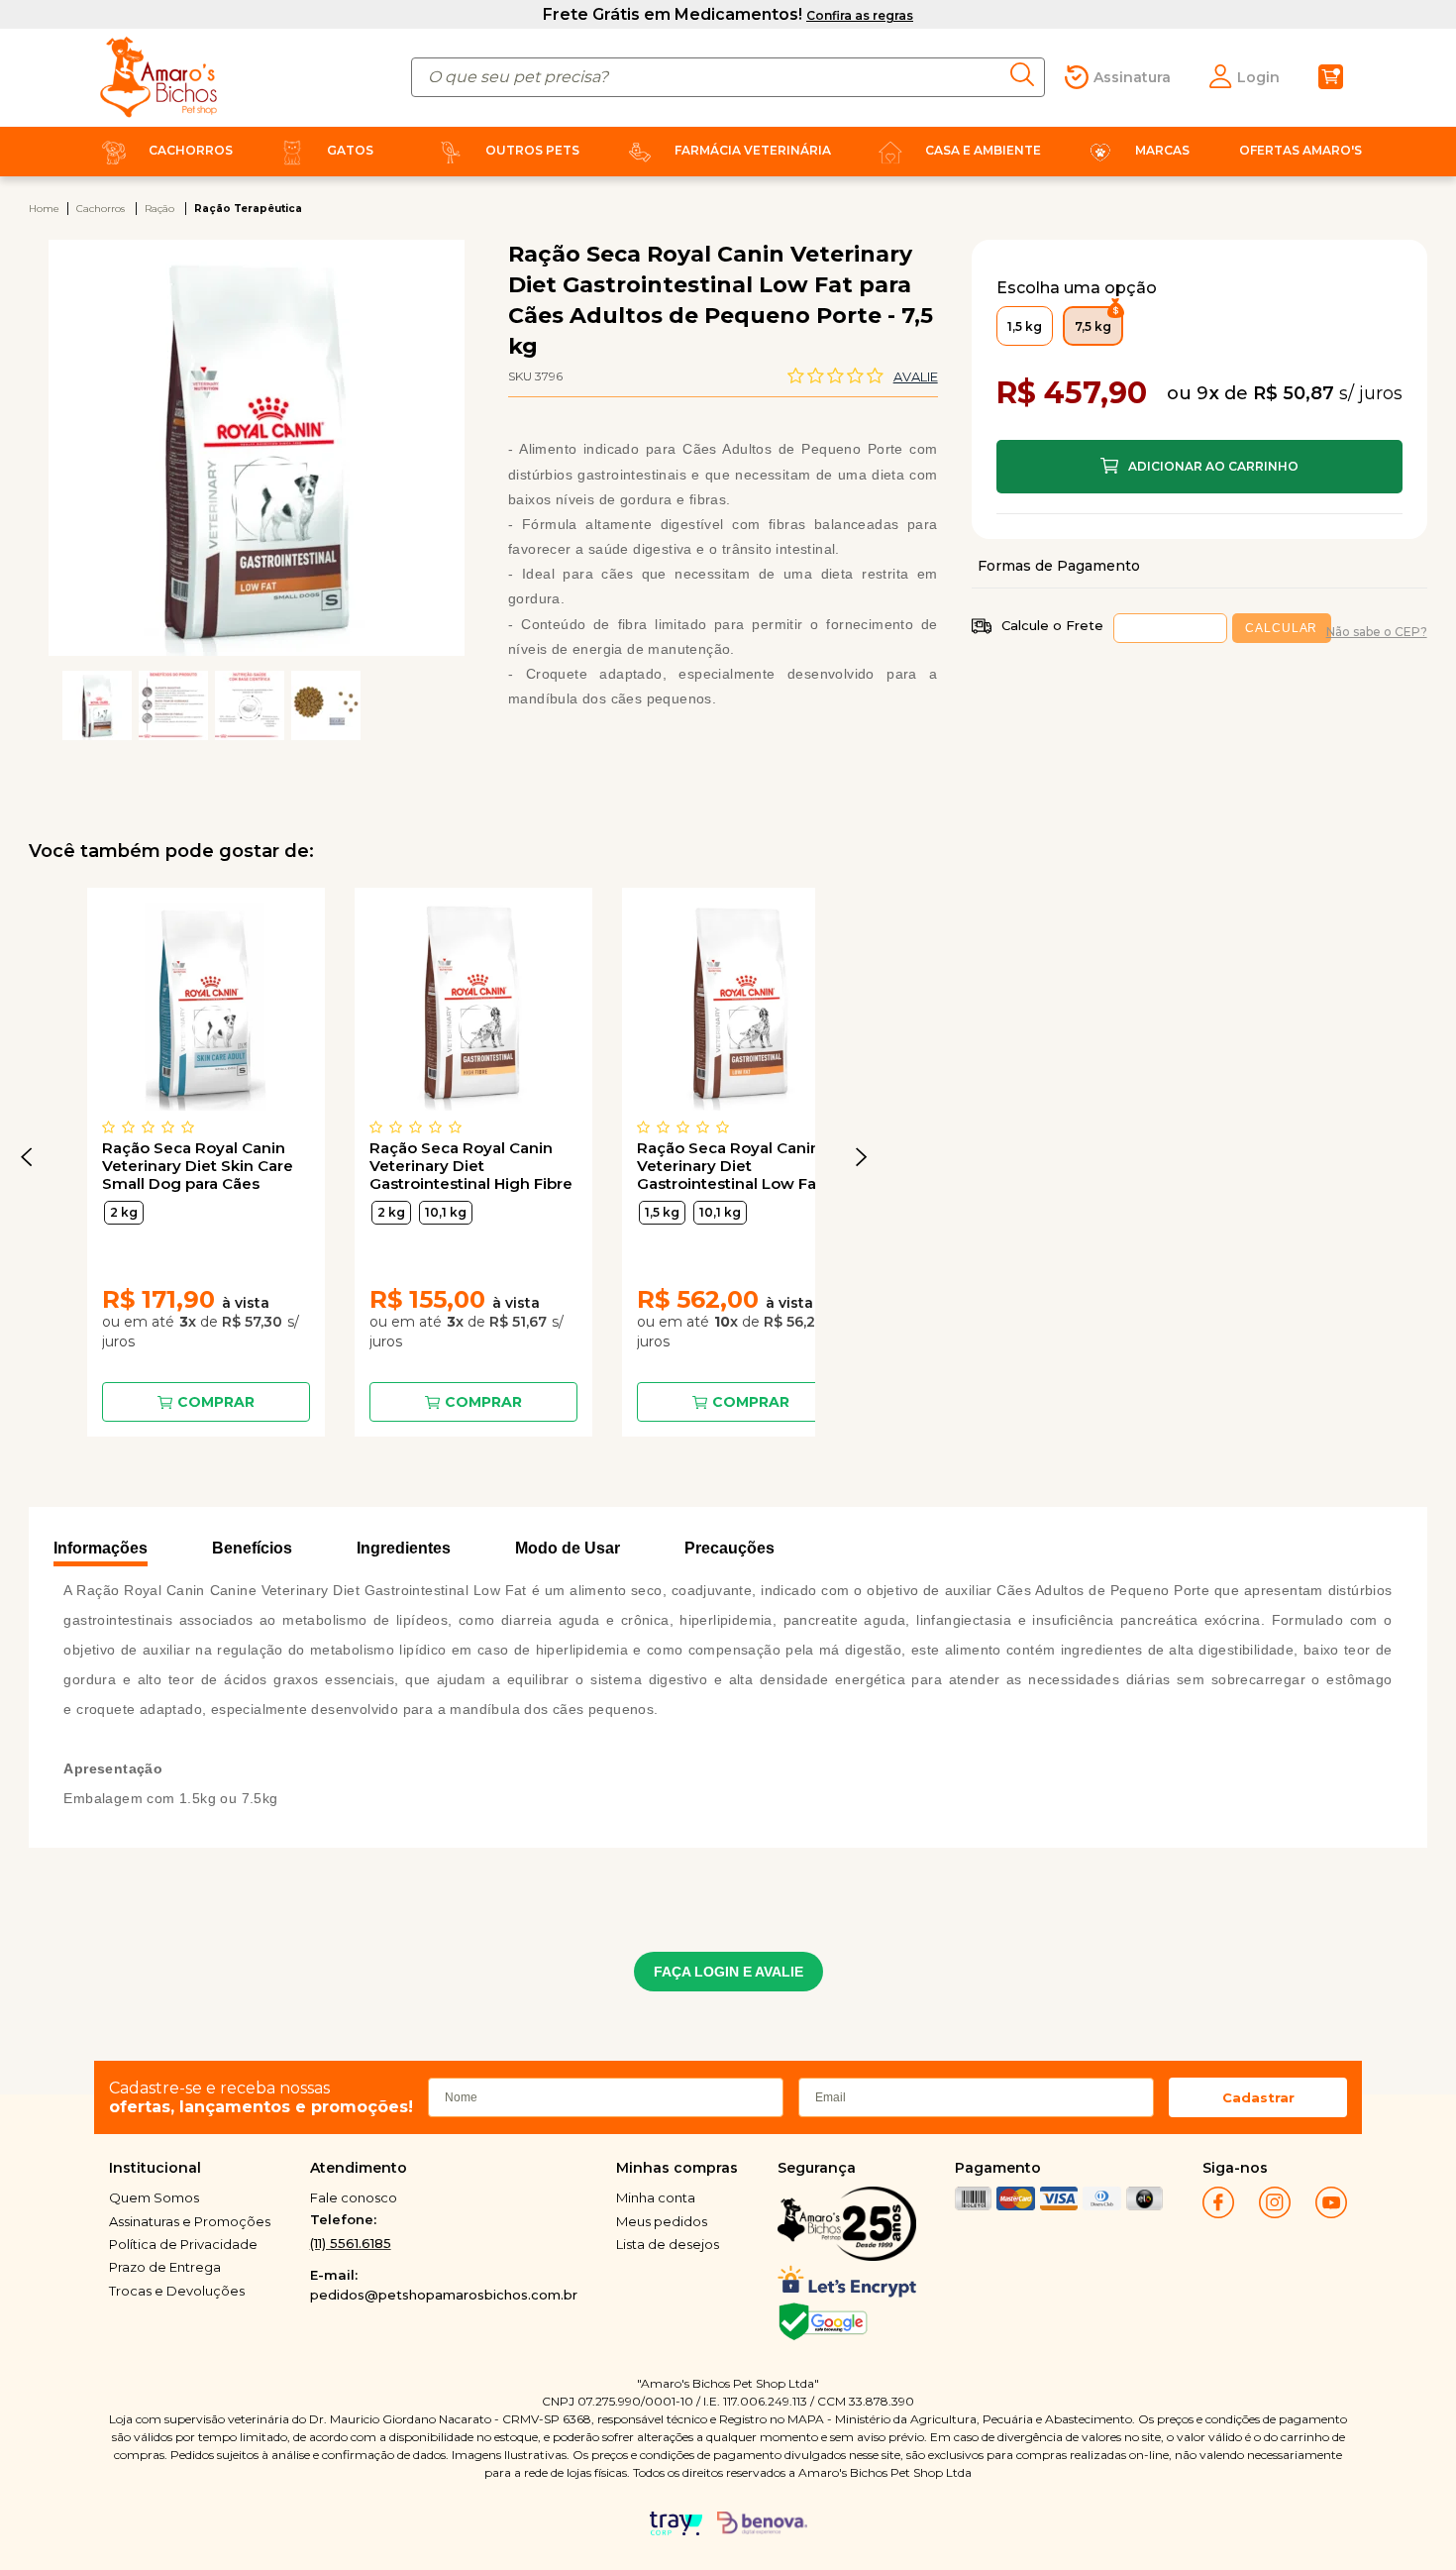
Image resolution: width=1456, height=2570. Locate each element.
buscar (1028, 75)
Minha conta (656, 2197)
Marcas (1162, 150)
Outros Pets (532, 150)
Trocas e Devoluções (177, 2291)
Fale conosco (354, 2197)
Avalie (916, 376)
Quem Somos (154, 2197)
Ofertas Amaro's (1300, 150)
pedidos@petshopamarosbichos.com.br (444, 2295)
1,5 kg (662, 1212)
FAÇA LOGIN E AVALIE (728, 1972)
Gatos (350, 150)
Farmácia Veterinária (753, 150)
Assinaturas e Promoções (190, 2221)
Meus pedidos (662, 2221)
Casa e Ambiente (983, 150)
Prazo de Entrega (165, 2267)
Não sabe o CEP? (1377, 632)
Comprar (216, 1402)
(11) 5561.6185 (351, 2243)
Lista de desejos (668, 2244)
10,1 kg (446, 1212)
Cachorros (191, 150)
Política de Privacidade (183, 2244)
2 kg (124, 1212)
